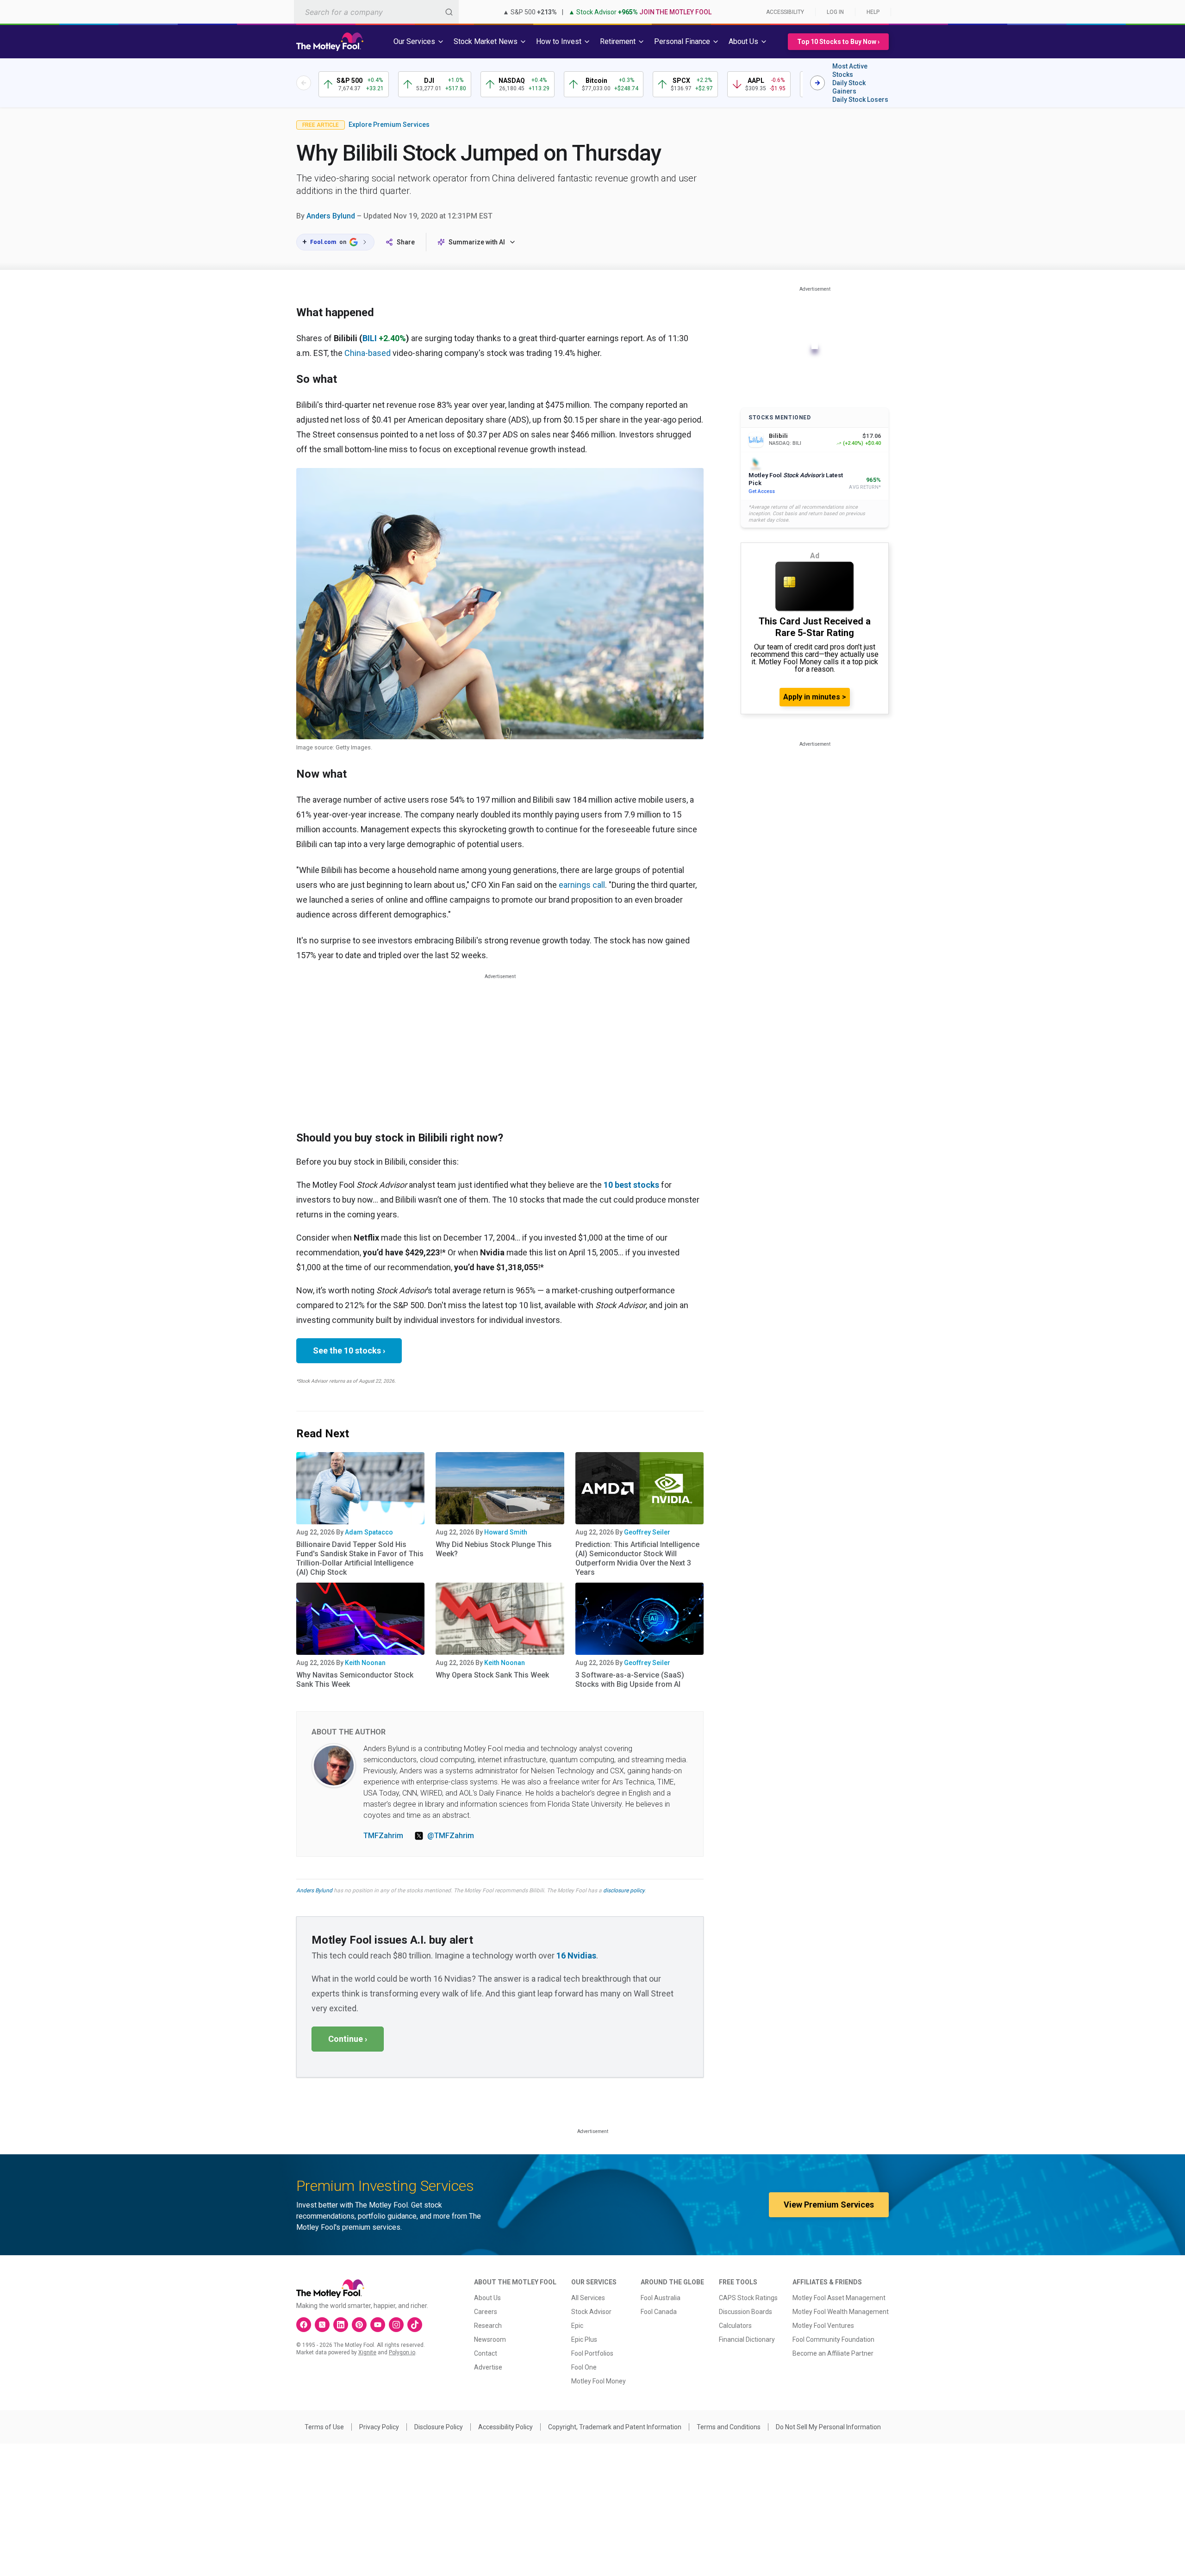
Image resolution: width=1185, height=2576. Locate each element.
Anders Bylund (331, 216)
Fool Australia (661, 2298)
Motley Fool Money (599, 2381)
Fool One (584, 2367)
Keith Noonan (365, 1663)
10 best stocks (631, 1185)
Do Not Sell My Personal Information (828, 2427)
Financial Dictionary (747, 2339)
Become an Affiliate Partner (833, 2353)
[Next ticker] (817, 83)
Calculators (735, 2326)
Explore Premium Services (389, 125)
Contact (486, 2353)
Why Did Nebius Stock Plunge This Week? (494, 1549)
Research (488, 2326)
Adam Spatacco (369, 1532)
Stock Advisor (591, 2312)
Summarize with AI (477, 242)
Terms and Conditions (729, 2427)
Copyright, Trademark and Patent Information (615, 2427)
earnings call (582, 885)
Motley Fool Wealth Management (841, 2312)
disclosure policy (624, 1890)
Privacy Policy (379, 2427)
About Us (487, 2298)
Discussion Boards (745, 2312)
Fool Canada (659, 2312)
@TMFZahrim (451, 1836)
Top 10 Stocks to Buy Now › (838, 42)
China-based (368, 353)
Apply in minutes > (815, 697)
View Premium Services (829, 2205)
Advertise (488, 2367)
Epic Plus (584, 2339)
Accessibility (785, 12)
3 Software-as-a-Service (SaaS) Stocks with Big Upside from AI (630, 1680)
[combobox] (376, 12)
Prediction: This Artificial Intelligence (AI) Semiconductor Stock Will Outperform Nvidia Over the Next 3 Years (637, 1558)
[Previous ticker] (304, 83)
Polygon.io (402, 2352)
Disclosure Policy (439, 2427)
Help (873, 12)
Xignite (367, 2352)
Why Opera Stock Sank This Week (492, 1675)
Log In (835, 12)
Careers (486, 2312)
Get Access (762, 491)
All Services (588, 2298)
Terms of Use (324, 2427)
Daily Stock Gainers (849, 87)
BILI (370, 338)
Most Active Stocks (850, 70)
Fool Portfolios (592, 2353)
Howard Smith (506, 1532)
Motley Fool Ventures (823, 2326)
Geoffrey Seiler (647, 1532)
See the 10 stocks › (349, 1350)
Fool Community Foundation (833, 2339)
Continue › (348, 2039)
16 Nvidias (576, 1955)
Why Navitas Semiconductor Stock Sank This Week (355, 1680)
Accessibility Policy (505, 2427)
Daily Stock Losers (860, 100)
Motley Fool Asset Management (839, 2298)
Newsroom (490, 2339)
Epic (577, 2326)
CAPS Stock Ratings (748, 2298)
